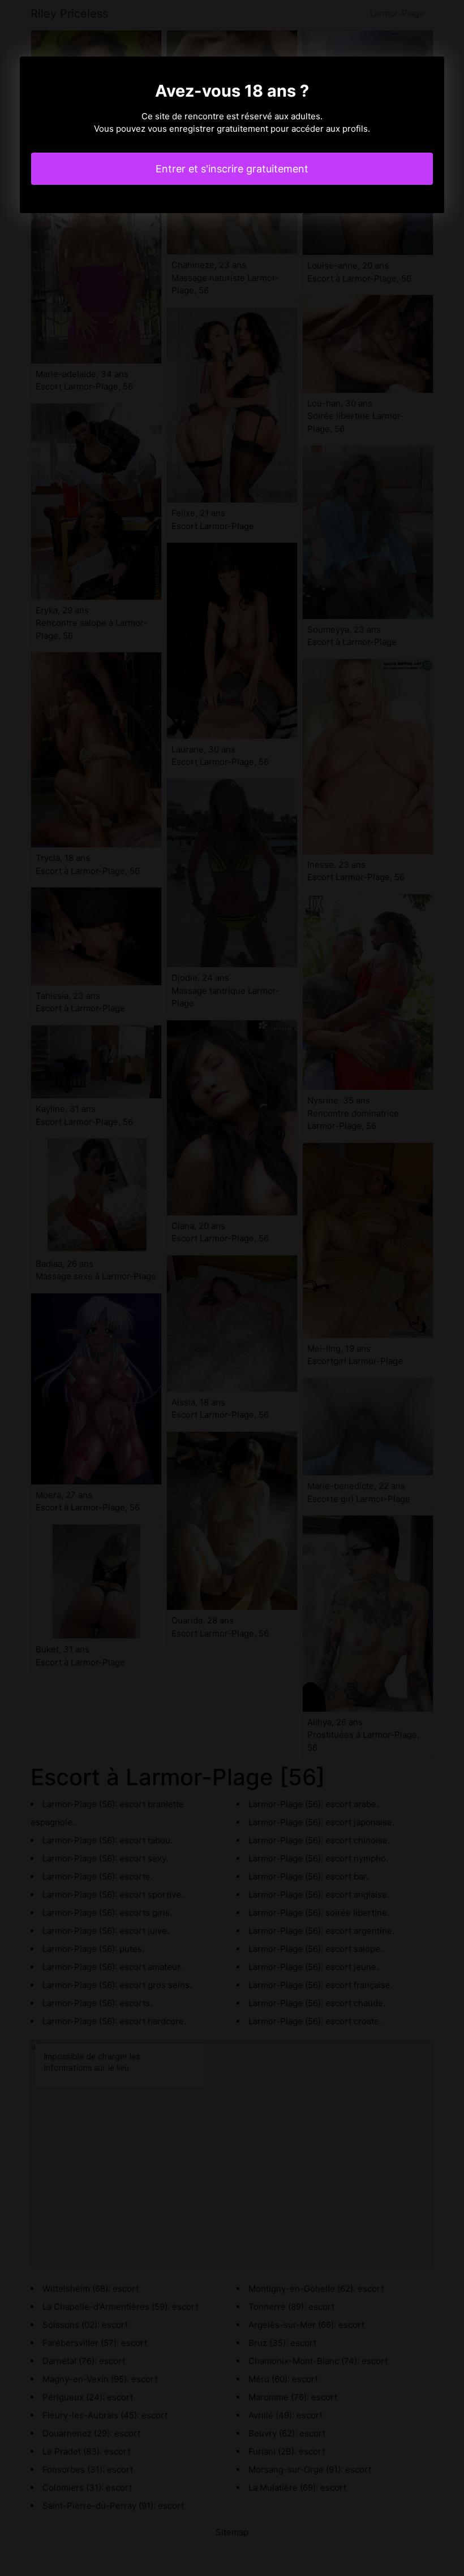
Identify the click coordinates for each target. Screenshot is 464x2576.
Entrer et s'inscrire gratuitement (232, 169)
